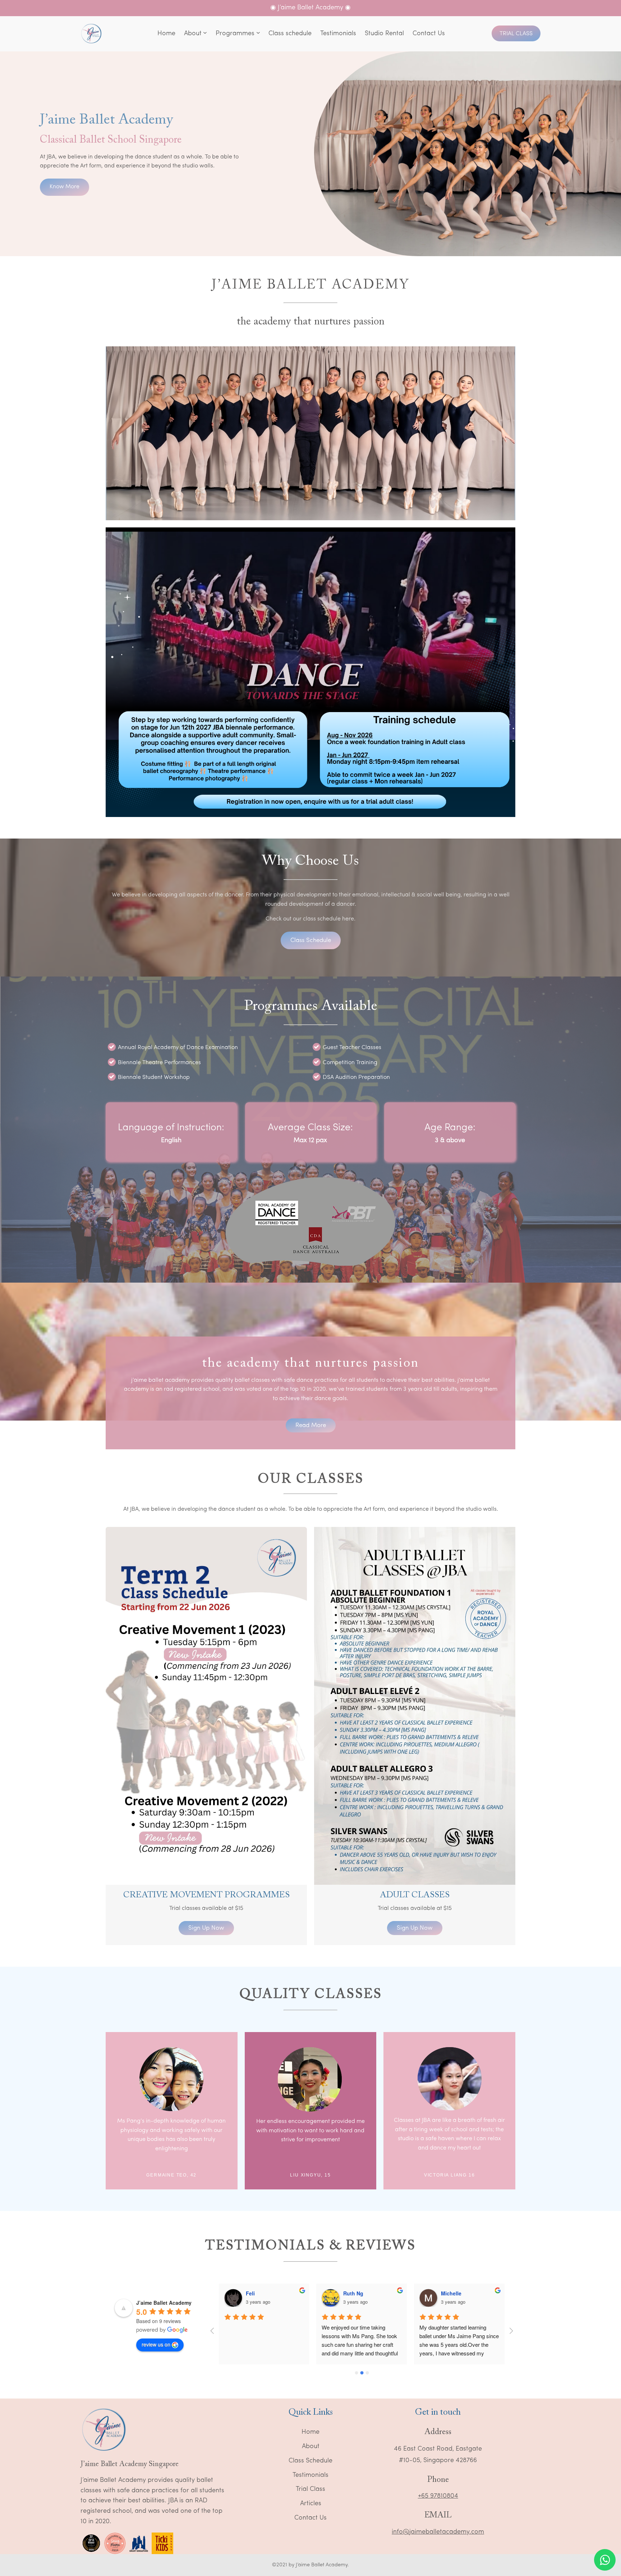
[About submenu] (205, 34)
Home (310, 2432)
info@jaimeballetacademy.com (438, 2532)
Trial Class (516, 34)
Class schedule (311, 940)
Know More (65, 187)
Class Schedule (310, 2461)
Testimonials (310, 2475)
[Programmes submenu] (258, 34)
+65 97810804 (438, 2496)
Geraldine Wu (458, 2293)
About (311, 2447)
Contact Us (310, 2518)
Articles (311, 2504)
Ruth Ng (256, 2293)
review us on (156, 2344)
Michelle (354, 2293)
